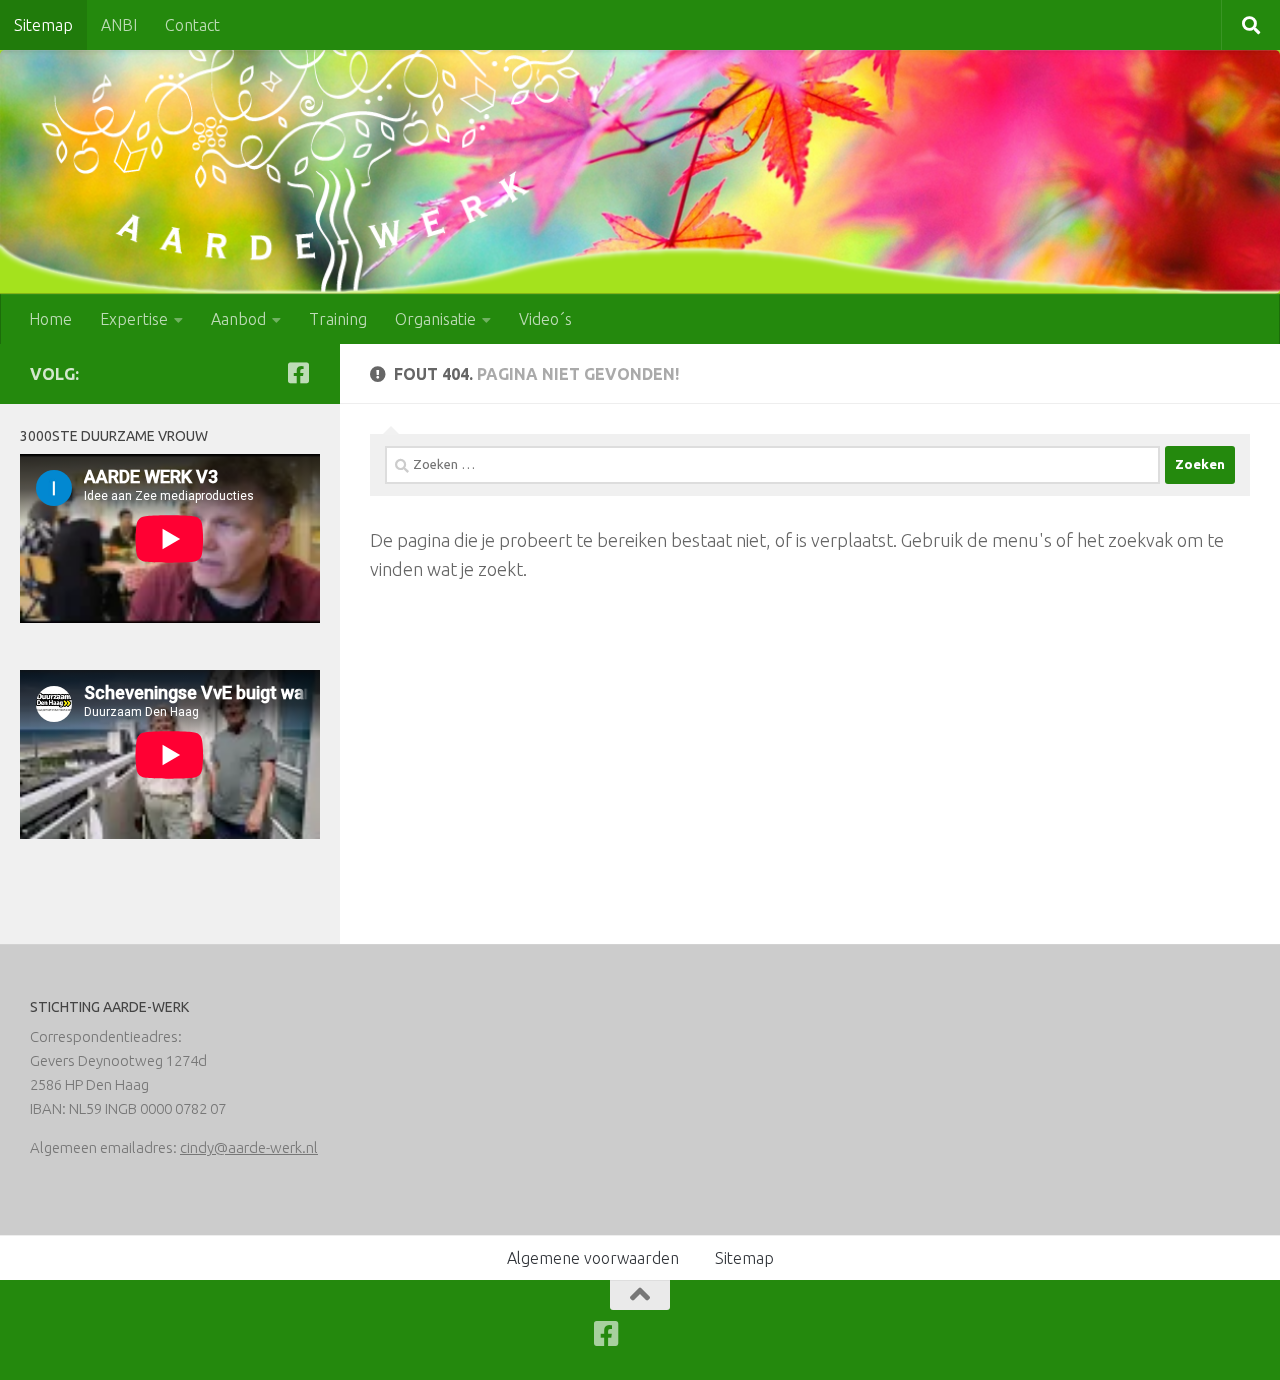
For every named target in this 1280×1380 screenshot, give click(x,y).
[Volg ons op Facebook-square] (298, 373)
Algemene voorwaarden (593, 1258)
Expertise (134, 319)
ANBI (119, 25)
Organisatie (435, 319)
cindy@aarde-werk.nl (249, 1147)
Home (50, 319)
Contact (192, 25)
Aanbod (238, 319)
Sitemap (43, 25)
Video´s (545, 319)
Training (338, 319)
